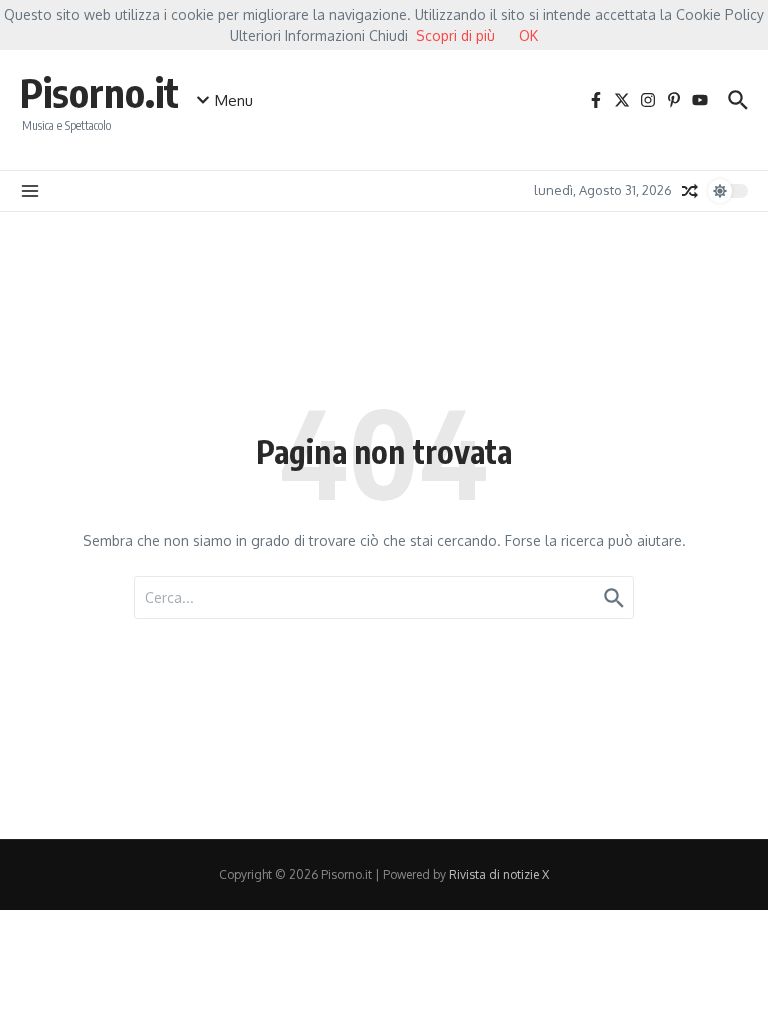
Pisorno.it (99, 92)
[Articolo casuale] (690, 191)
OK (528, 35)
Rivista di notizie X (499, 874)
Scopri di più (455, 35)
